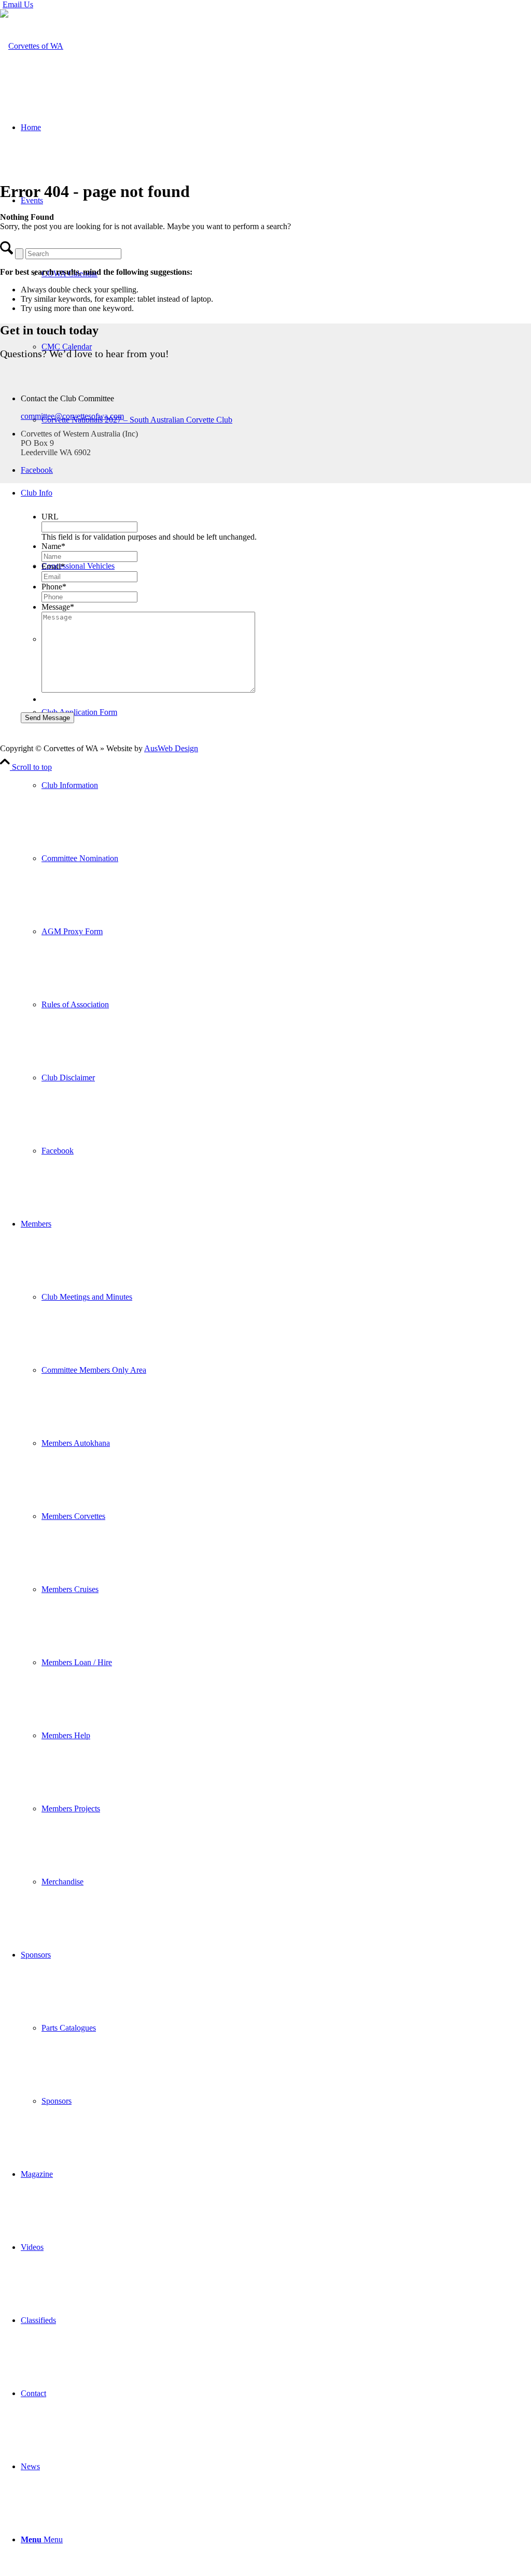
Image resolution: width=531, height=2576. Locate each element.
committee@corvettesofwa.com (72, 416)
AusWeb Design (171, 748)
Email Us (18, 4)
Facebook (37, 470)
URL (50, 517)
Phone (54, 587)
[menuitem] (276, 822)
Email (53, 566)
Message (58, 607)
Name (53, 546)
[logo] (32, 46)
